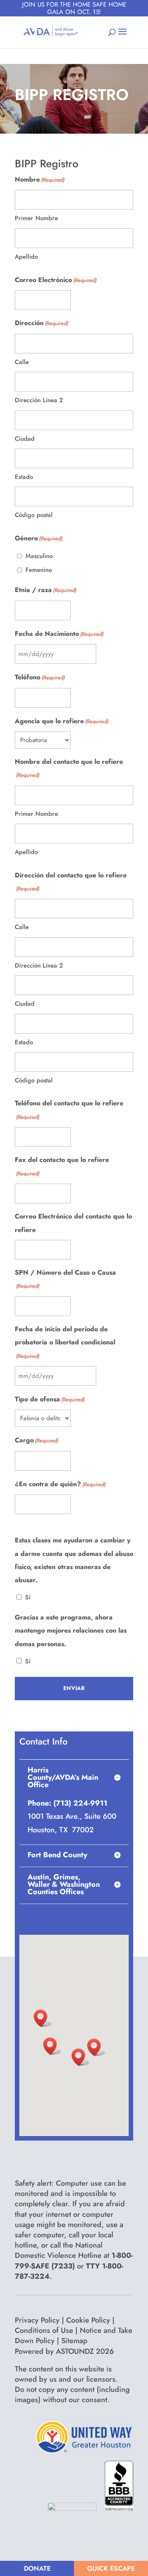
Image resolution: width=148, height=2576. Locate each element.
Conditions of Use (44, 2330)
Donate (37, 2568)
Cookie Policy (88, 2320)
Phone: (39, 1803)
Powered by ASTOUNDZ (64, 2351)
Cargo (37, 1440)
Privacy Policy (37, 2320)
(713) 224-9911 (79, 1803)
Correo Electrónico (56, 280)
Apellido (26, 257)
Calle (22, 362)
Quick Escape (111, 2568)
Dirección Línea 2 (39, 400)
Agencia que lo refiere (62, 721)
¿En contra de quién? (60, 1484)
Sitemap (74, 2341)
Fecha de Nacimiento (59, 634)
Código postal (34, 515)
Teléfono (40, 677)
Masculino (39, 556)
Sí (28, 1597)
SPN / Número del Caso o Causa (65, 1279)
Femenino (39, 570)
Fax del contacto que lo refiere (62, 1166)
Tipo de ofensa (50, 1399)
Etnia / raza (46, 590)
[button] (43, 2018)
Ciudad (25, 439)
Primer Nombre (36, 218)
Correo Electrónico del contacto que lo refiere (73, 1223)
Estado (24, 477)
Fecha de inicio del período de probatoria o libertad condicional (65, 1342)
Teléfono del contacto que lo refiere (69, 1109)
